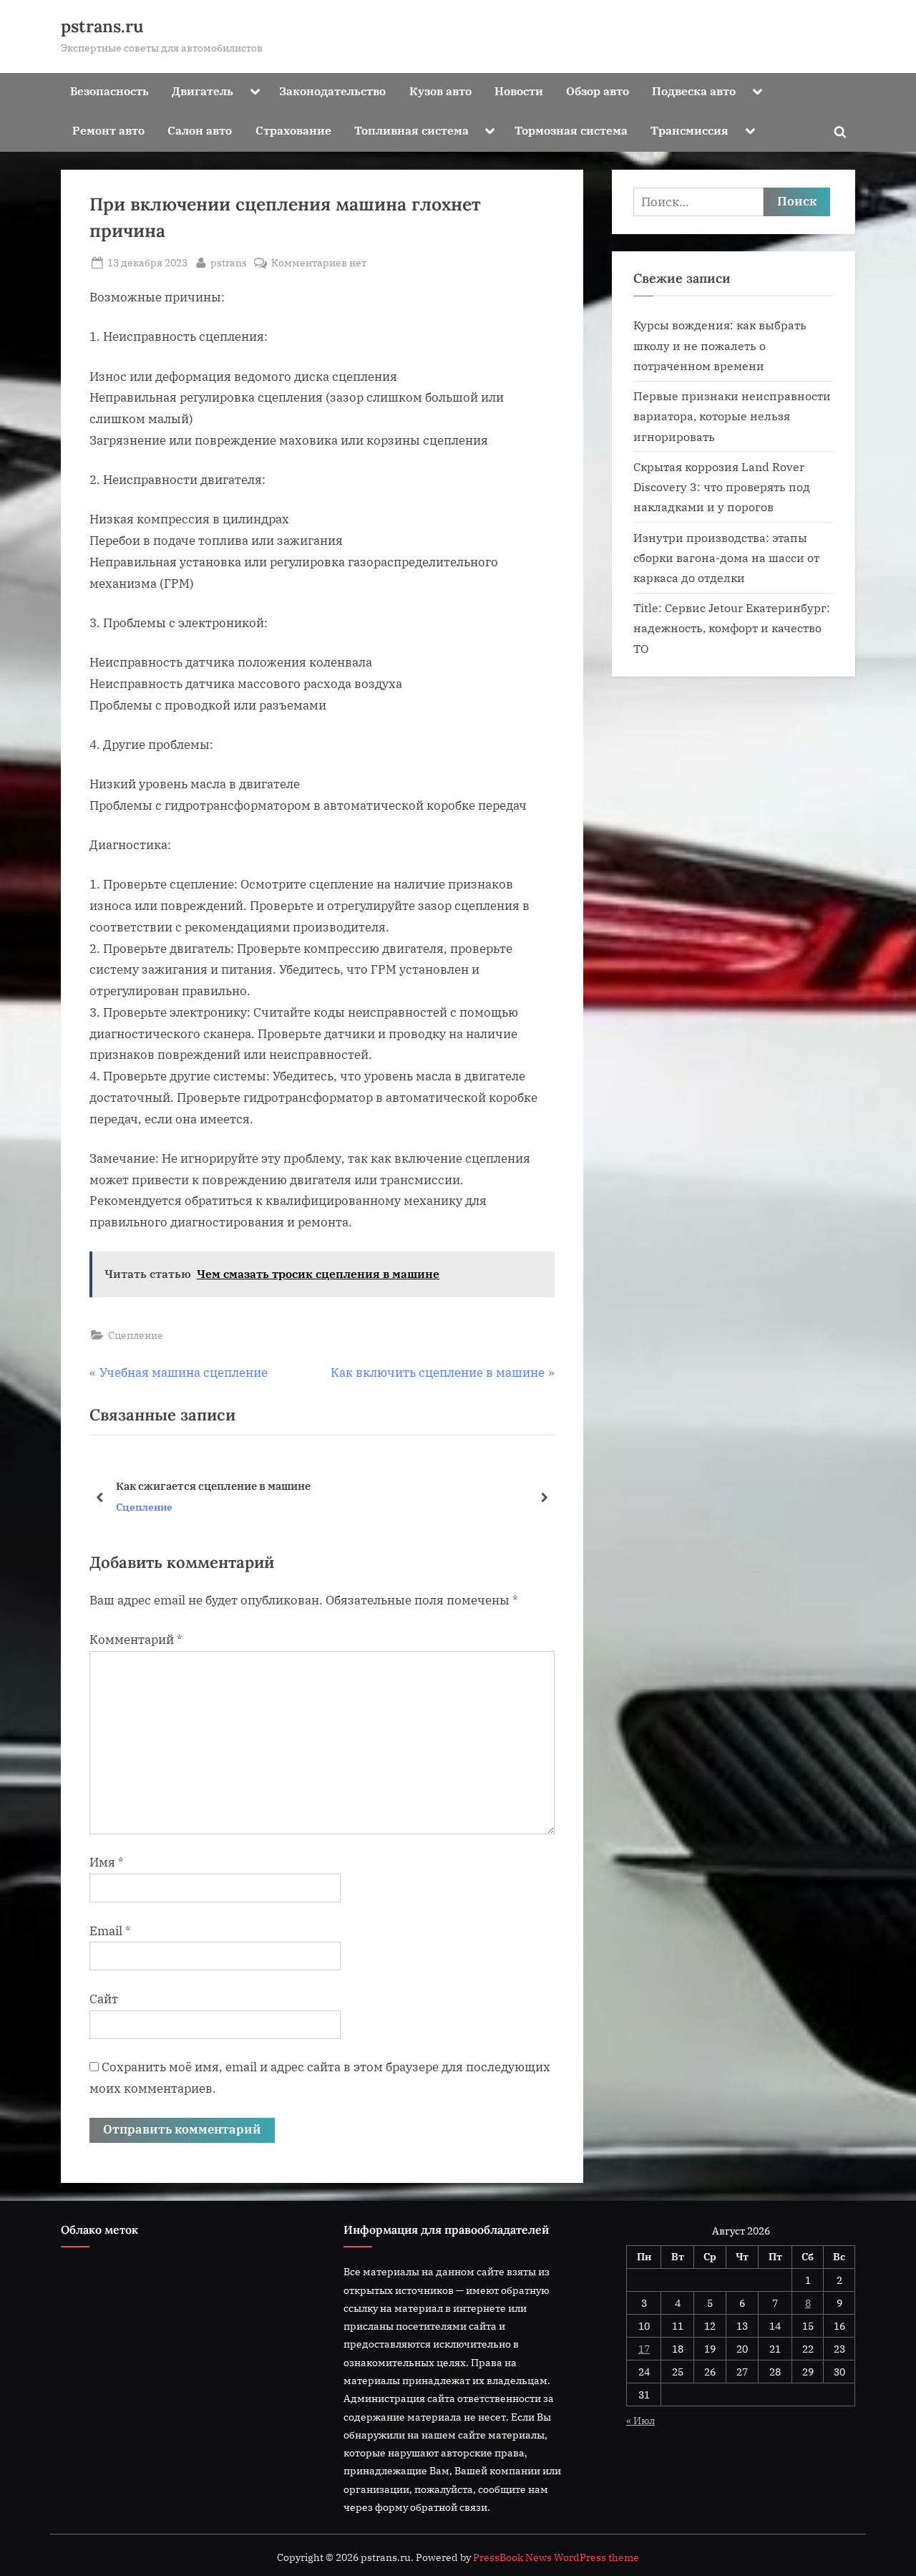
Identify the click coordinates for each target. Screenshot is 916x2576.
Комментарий (136, 1640)
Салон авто (200, 130)
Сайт (104, 1999)
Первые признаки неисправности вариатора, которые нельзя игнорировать (732, 416)
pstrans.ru (102, 26)
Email (110, 1931)
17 (644, 2349)
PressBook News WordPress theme (556, 2557)
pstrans (229, 262)
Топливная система (411, 130)
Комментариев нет (319, 263)
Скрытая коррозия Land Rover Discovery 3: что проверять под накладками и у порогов (722, 487)
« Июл (640, 2420)
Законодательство (332, 91)
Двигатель (203, 91)
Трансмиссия (690, 130)
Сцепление (136, 1335)
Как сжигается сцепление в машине (213, 1485)
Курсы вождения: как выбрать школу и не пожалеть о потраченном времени (720, 345)
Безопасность (109, 91)
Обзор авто (598, 91)
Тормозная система (571, 130)
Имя (107, 1862)
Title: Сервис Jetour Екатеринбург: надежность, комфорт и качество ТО (732, 628)
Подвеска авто (694, 91)
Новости (519, 91)
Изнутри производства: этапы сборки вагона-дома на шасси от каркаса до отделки (726, 558)
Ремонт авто (108, 130)
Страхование (293, 130)
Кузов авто (440, 91)
